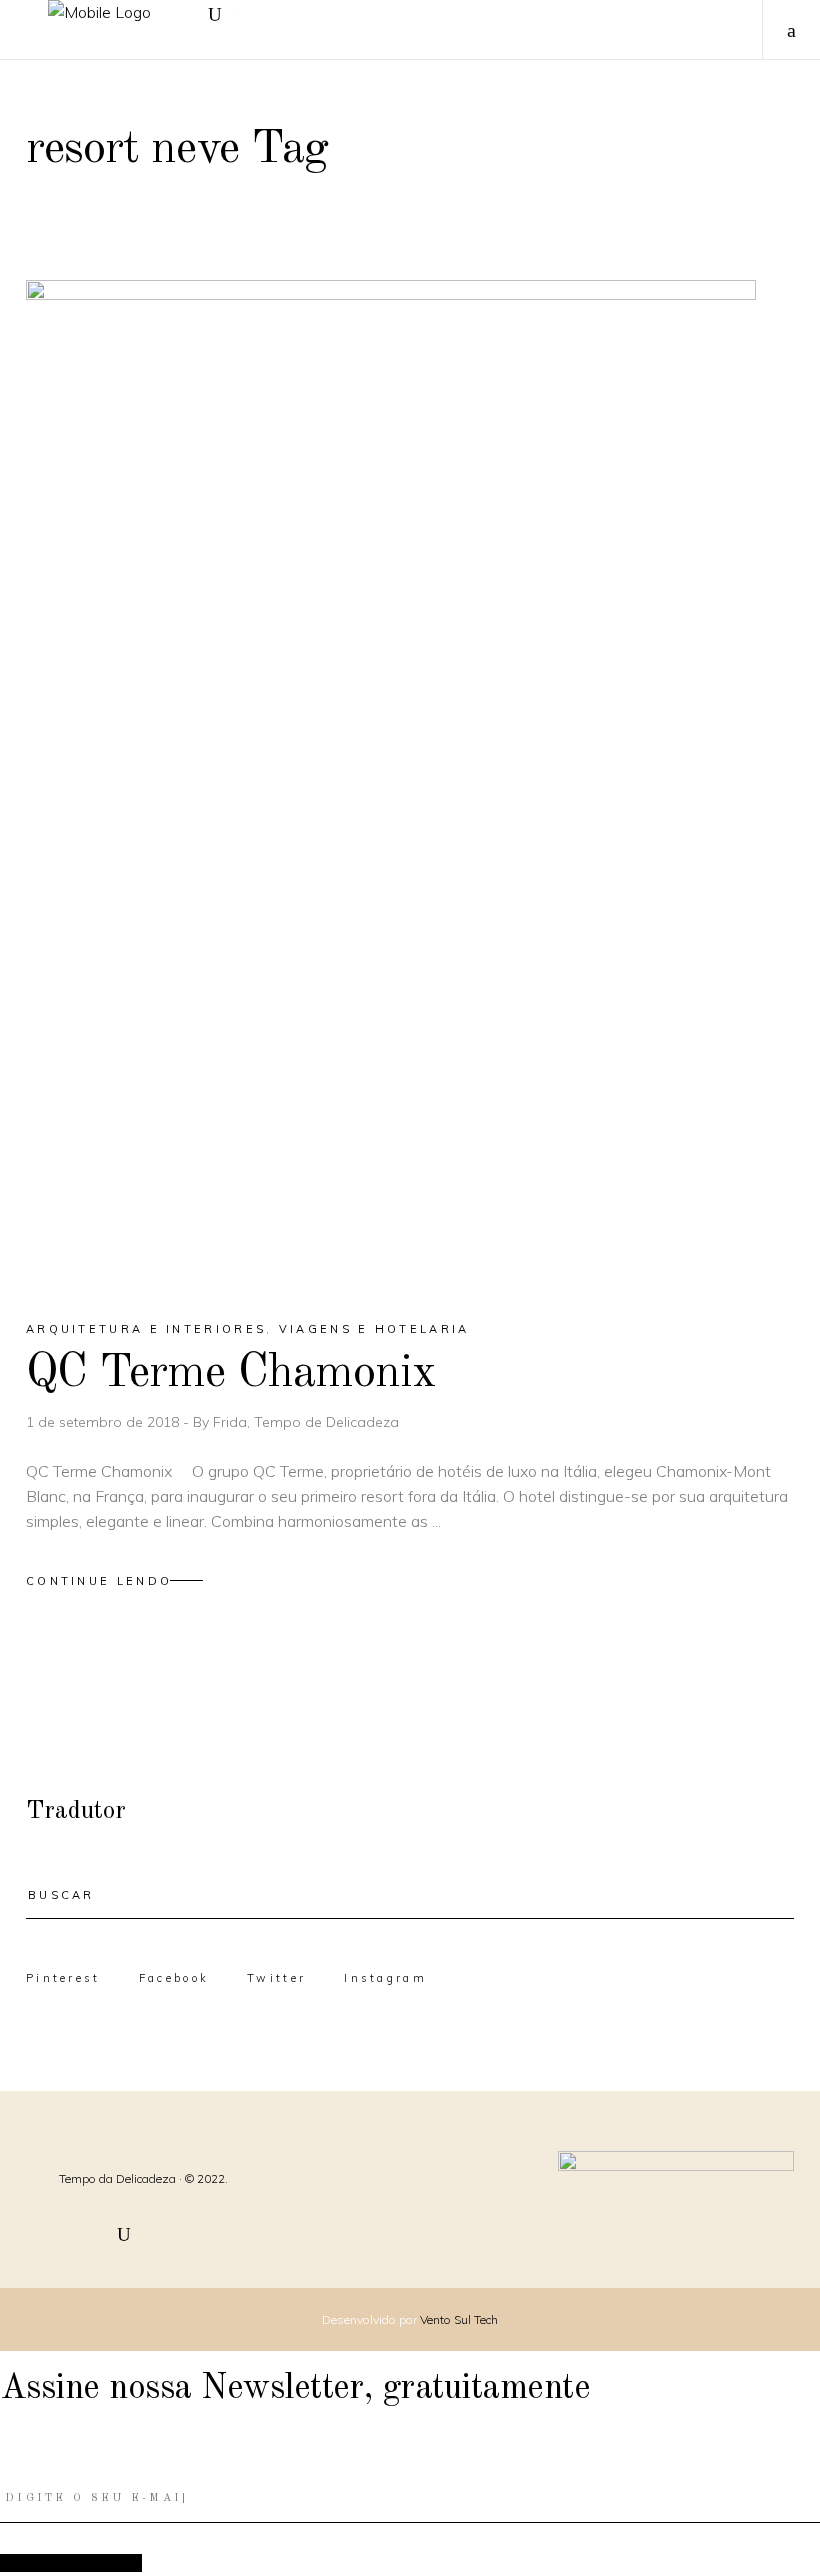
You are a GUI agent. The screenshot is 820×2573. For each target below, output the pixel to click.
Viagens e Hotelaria (374, 1329)
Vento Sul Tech (459, 2319)
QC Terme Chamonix (231, 1373)
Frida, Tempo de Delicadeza (306, 1422)
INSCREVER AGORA (71, 2562)
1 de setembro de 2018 (104, 1422)
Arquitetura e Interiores (146, 1329)
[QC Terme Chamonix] (391, 782)
